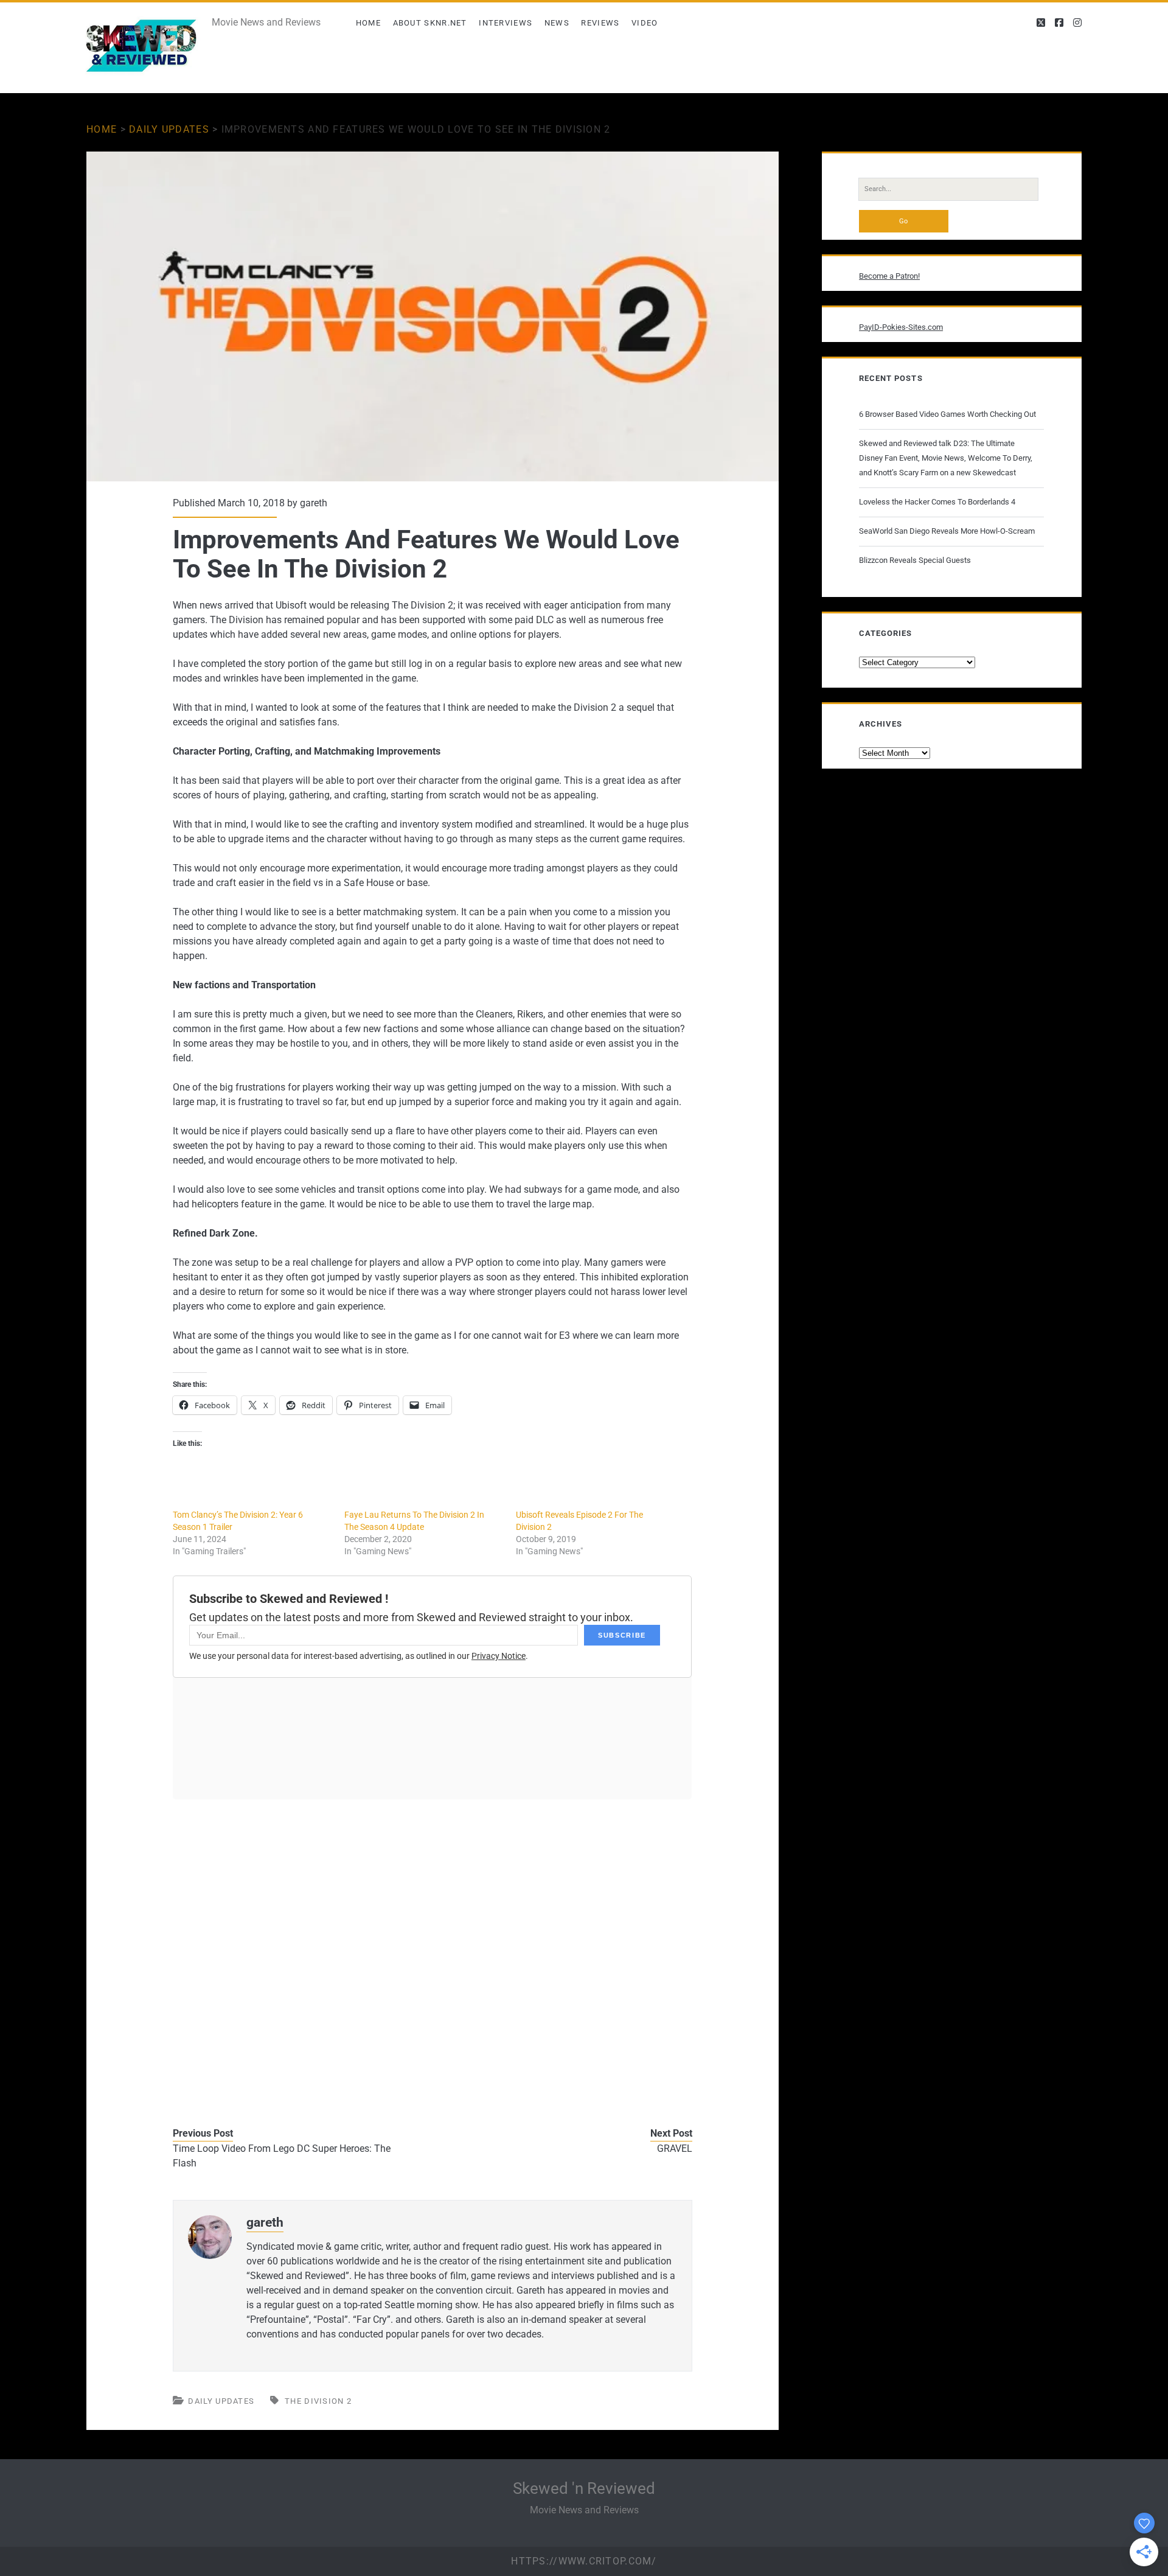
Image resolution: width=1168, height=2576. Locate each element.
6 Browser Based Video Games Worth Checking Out (947, 414)
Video (645, 23)
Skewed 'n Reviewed (584, 2488)
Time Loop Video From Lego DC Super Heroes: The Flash (282, 2156)
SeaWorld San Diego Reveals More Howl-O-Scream (947, 531)
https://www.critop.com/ (584, 2561)
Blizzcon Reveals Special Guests (915, 560)
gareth (314, 503)
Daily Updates (169, 129)
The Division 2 (318, 2401)
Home (368, 23)
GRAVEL (675, 2148)
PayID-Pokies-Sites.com (901, 327)
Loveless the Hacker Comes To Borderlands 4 (937, 502)
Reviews (600, 23)
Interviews (506, 23)
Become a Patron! (889, 276)
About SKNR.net (430, 23)
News (557, 23)
